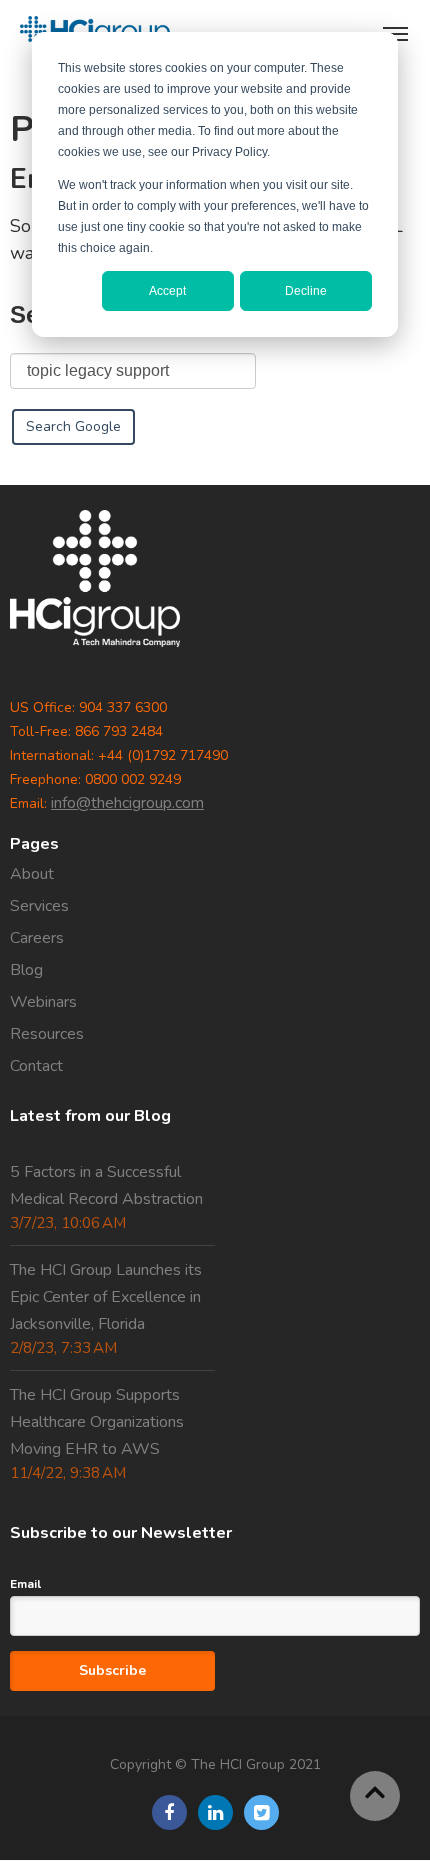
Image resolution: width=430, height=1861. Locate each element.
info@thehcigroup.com (127, 803)
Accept (167, 291)
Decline (306, 291)
